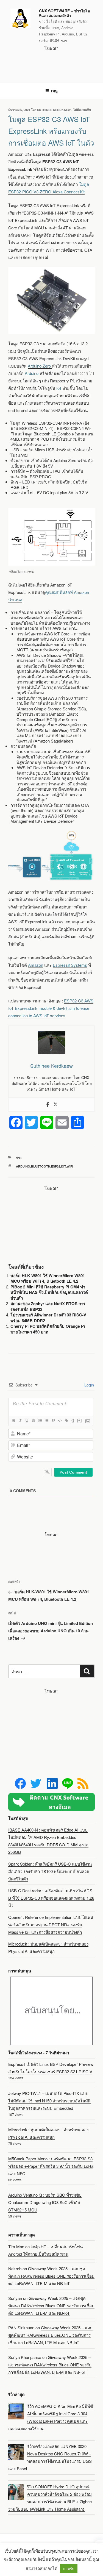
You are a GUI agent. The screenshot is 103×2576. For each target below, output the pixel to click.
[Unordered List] (46, 1421)
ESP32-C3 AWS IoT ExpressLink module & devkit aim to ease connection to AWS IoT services (51, 1008)
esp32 (56, 1166)
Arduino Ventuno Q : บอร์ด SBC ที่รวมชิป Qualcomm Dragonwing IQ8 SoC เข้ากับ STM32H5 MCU (45, 2202)
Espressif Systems (70, 965)
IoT (59, 388)
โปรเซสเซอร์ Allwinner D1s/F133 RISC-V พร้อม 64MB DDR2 (48, 1318)
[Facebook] (48, 1104)
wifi (70, 1166)
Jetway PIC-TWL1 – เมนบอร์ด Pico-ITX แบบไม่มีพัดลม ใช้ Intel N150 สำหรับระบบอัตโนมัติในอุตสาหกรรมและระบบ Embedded (49, 2101)
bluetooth (41, 1166)
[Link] (66, 1421)
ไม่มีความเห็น (82, 110)
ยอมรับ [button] (69, 2568)
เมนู (54, 91)
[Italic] (20, 1421)
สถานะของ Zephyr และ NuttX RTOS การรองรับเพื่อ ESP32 (48, 1306)
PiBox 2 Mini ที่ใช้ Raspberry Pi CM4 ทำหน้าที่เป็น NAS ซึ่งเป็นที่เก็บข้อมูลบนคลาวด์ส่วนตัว (49, 1292)
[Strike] (33, 1421)
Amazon (36, 965)
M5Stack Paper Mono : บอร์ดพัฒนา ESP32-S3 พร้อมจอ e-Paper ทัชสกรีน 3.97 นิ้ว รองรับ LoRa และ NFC (51, 2166)
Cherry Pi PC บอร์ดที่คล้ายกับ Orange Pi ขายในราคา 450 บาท (48, 1329)
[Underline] (27, 1421)
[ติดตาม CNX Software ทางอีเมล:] (51, 1802)
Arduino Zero (40, 366)
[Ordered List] (40, 1421)
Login (89, 1385)
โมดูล (84, 184)
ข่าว (19, 1158)
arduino (23, 1166)
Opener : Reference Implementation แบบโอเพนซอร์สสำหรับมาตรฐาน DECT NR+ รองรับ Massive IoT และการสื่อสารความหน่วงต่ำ (51, 1925)
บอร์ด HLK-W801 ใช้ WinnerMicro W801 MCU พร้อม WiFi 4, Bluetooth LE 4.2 (48, 1278)
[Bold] (13, 1421)
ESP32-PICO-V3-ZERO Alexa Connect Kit (46, 192)
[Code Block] (60, 1421)
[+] (79, 1420)
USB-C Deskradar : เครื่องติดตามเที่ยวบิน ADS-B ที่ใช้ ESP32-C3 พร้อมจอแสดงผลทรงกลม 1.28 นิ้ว (51, 1898)
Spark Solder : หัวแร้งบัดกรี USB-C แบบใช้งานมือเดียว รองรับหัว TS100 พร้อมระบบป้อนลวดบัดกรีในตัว (50, 1871)
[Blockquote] (53, 1421)
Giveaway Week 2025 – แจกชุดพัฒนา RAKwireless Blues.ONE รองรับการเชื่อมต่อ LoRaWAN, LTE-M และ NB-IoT (51, 2276)
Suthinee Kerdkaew (54, 110)
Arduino (32, 373)
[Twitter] (55, 1104)
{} (73, 1420)
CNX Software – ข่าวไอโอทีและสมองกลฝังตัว (64, 13)
